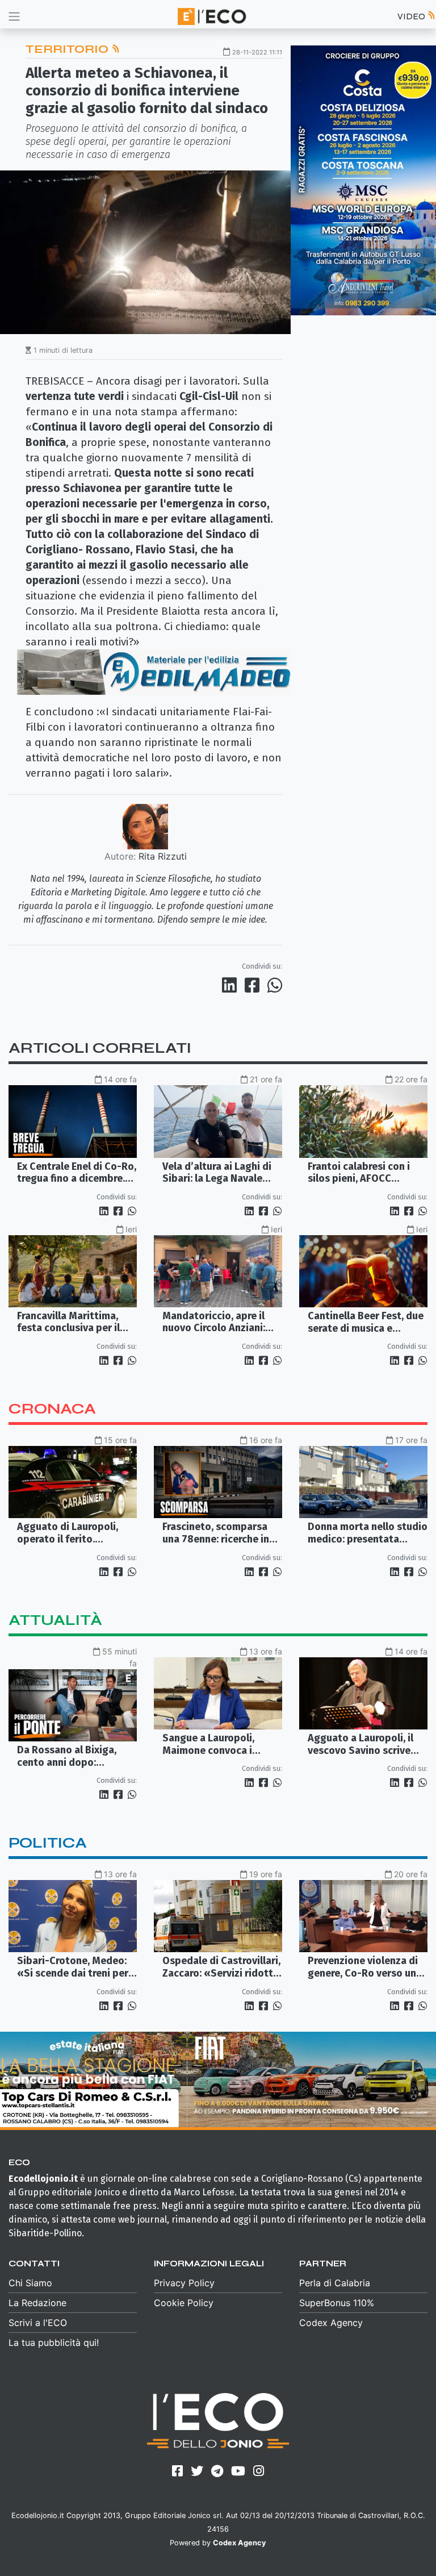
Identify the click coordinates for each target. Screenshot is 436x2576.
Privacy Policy (184, 2283)
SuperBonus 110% (337, 2303)
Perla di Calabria (335, 2283)
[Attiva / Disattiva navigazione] (14, 16)
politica (48, 1843)
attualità (55, 1620)
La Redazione (37, 2303)
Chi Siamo (30, 2283)
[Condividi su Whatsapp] (274, 985)
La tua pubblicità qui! (54, 2342)
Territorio (68, 49)
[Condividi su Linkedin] (232, 985)
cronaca (52, 1409)
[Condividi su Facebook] (254, 985)
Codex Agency (331, 2323)
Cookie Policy (184, 2303)
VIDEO (412, 16)
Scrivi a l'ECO (38, 2323)
